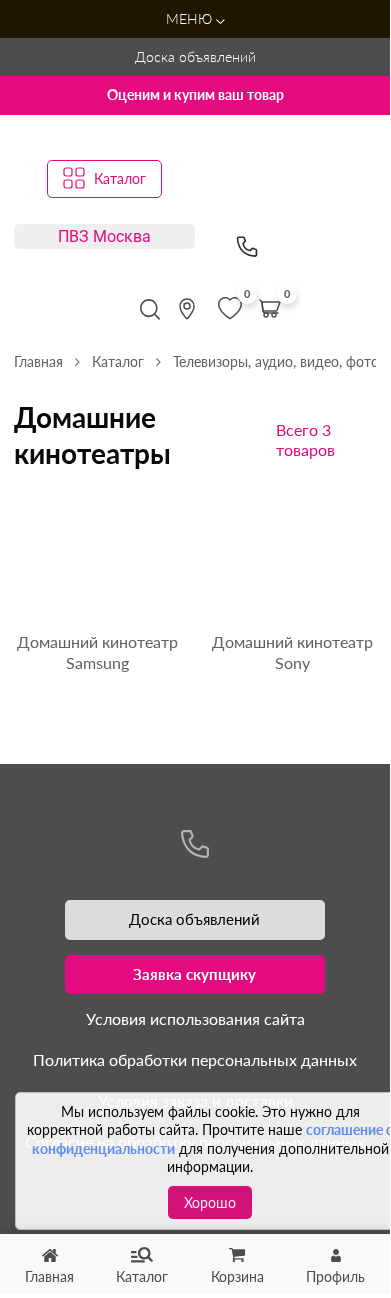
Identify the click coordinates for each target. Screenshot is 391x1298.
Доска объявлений (195, 56)
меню (191, 18)
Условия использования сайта (195, 1018)
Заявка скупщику (194, 974)
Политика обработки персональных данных (195, 1059)
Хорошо (210, 1202)
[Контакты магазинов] (187, 309)
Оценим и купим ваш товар (195, 94)
